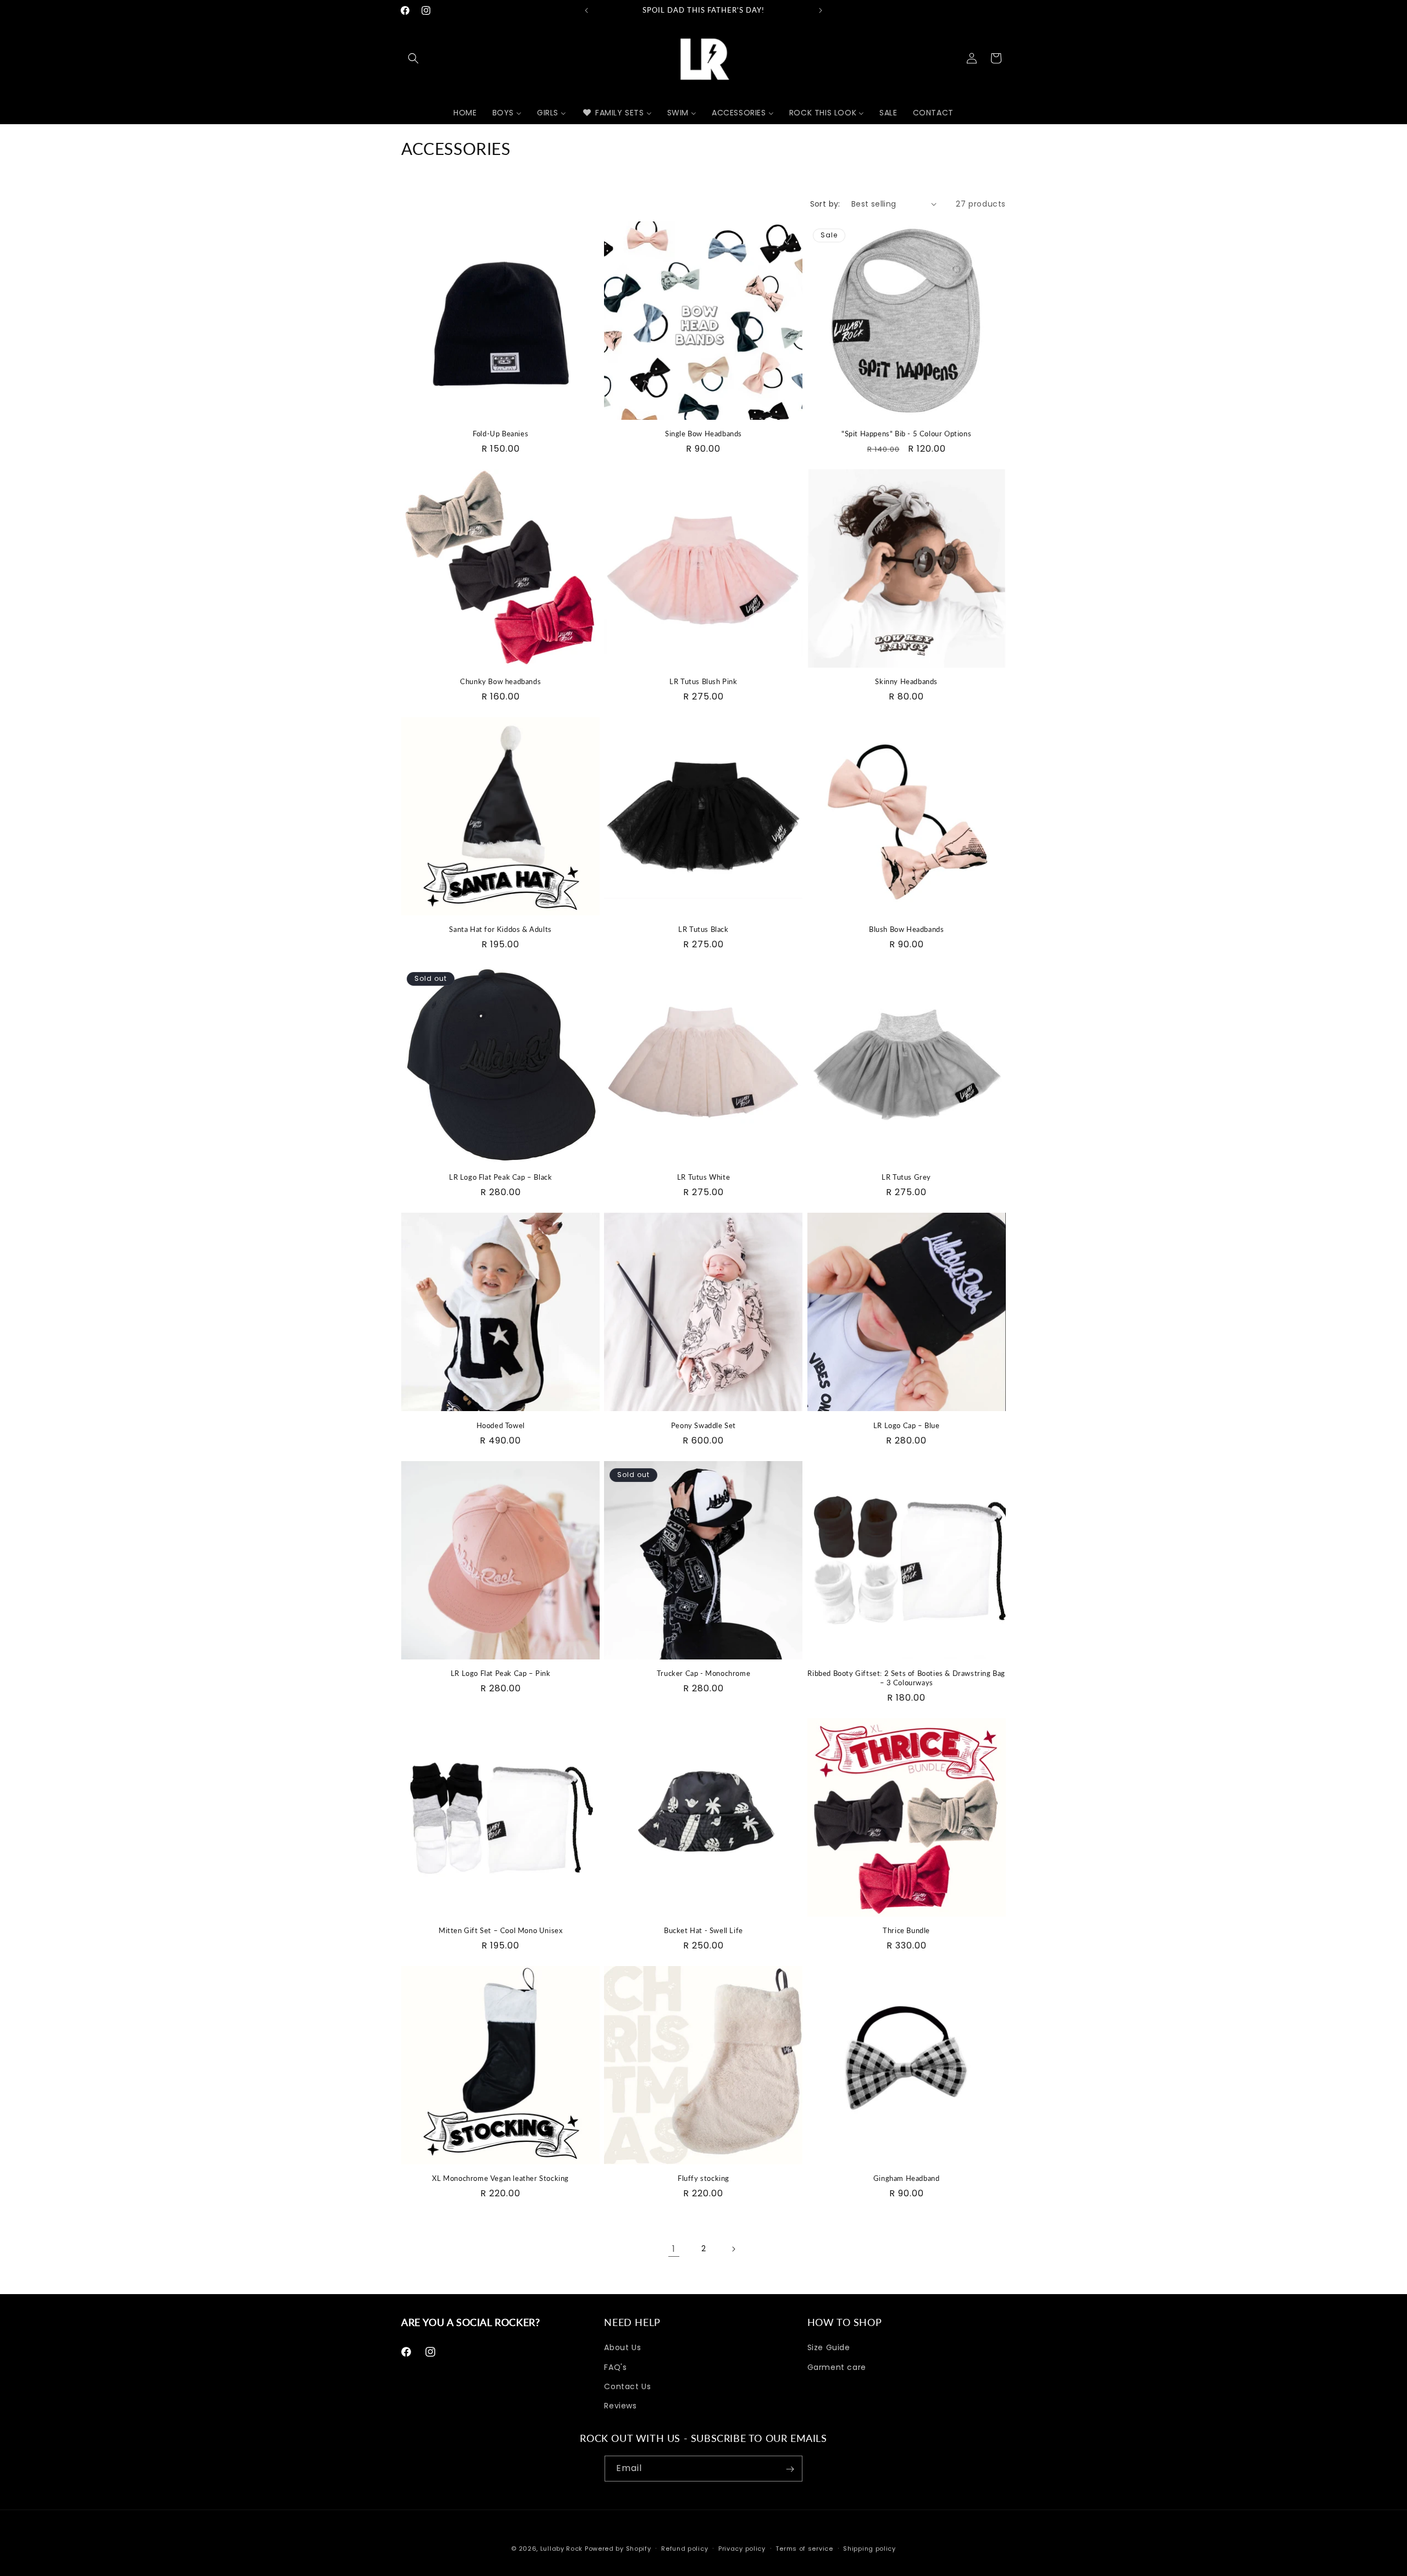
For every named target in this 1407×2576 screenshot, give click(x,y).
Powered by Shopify (618, 2549)
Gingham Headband (907, 2178)
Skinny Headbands (906, 681)
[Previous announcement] (586, 10)
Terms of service (804, 2548)
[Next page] (733, 2249)
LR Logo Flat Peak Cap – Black (500, 1177)
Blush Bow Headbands (906, 929)
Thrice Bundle (906, 1930)
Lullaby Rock (561, 2549)
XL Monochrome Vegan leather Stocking (500, 2178)
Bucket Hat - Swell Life (703, 1930)
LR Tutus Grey (906, 1177)
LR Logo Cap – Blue (907, 1425)
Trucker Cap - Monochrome (703, 1673)
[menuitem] (465, 113)
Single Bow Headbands (703, 434)
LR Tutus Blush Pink (703, 681)
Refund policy (685, 2548)
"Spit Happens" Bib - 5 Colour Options (906, 434)
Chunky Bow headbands (500, 681)
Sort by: (825, 204)
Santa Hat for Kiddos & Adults (500, 929)
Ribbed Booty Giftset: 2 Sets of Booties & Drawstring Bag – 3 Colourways (906, 1678)
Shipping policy (869, 2548)
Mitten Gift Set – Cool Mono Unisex (500, 1930)
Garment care (837, 2367)
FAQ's (615, 2367)
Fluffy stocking (703, 2178)
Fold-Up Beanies (500, 434)
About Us (622, 2347)
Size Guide (829, 2347)
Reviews (620, 2406)
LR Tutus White (703, 1177)
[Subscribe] (790, 2469)
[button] (413, 58)
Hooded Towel (501, 1425)
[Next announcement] (821, 10)
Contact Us (627, 2386)
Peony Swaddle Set (703, 1425)
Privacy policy (742, 2548)
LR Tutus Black (703, 929)
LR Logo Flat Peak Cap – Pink (501, 1673)
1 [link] (674, 2249)
